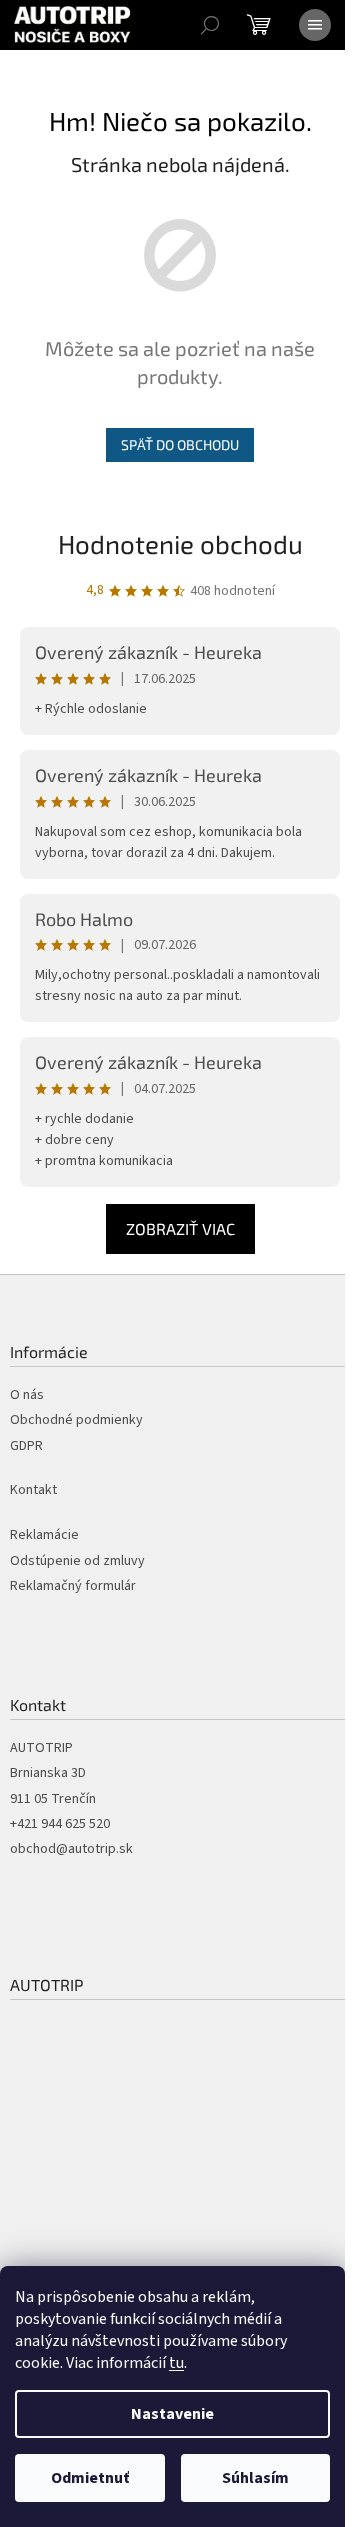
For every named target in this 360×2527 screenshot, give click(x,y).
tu (176, 2363)
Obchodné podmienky (76, 1420)
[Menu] (315, 25)
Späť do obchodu (180, 444)
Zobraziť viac (180, 1228)
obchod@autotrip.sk (71, 1849)
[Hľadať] (210, 25)
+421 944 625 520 (60, 1824)
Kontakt (33, 1490)
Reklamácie (44, 1535)
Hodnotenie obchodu (180, 543)
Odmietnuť (90, 2478)
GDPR (26, 1446)
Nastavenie (172, 2414)
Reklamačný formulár (73, 1586)
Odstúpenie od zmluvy (77, 1561)
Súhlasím (255, 2478)
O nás (27, 1395)
